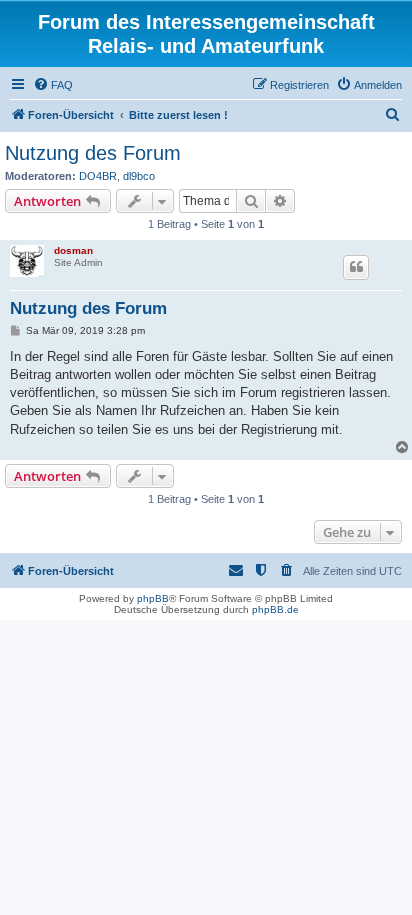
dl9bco (139, 176)
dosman (73, 250)
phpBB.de (275, 609)
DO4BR (98, 176)
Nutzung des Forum (93, 153)
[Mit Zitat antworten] (356, 267)
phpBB (153, 598)
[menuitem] (53, 85)
